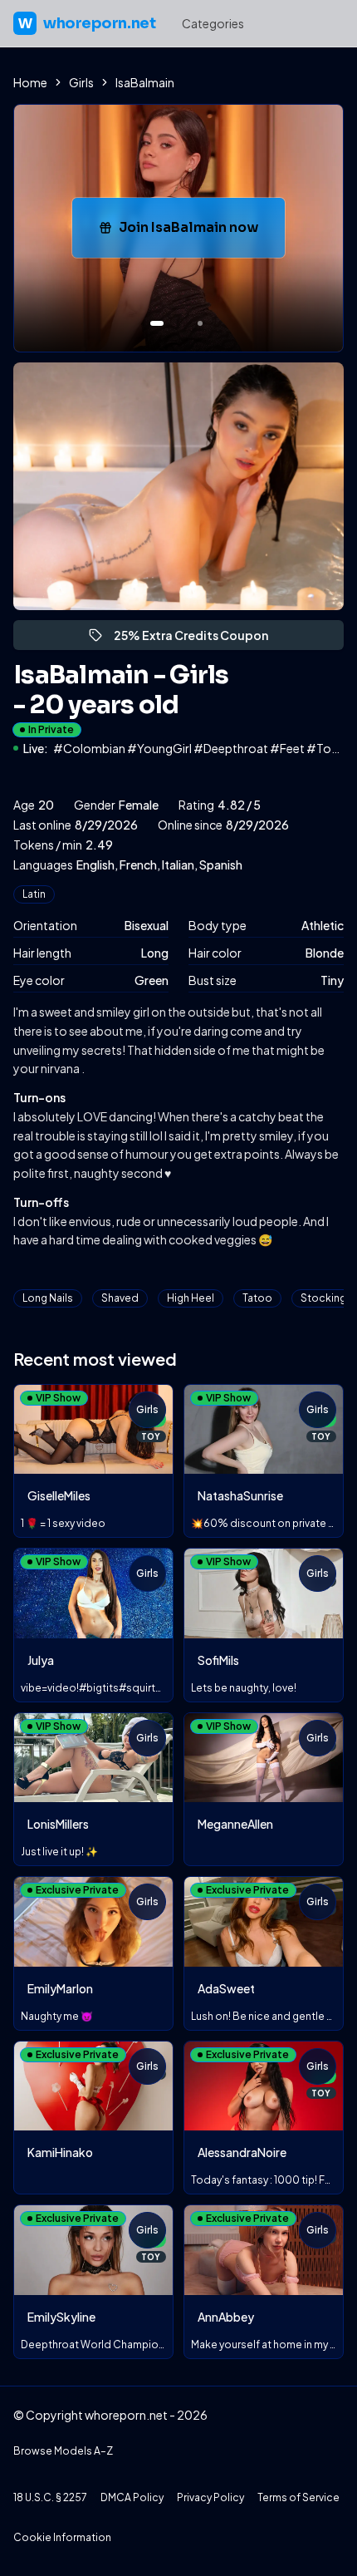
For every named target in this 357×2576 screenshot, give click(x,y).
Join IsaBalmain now (202, 232)
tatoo (257, 1298)
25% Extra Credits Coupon (198, 639)
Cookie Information (62, 2537)
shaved (120, 1298)
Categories (213, 23)
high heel (191, 1298)
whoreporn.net (87, 23)
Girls (81, 82)
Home (30, 82)
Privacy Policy (210, 2497)
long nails (48, 1298)
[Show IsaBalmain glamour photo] (200, 323)
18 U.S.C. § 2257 (50, 2497)
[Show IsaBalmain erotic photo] (157, 323)
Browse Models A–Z (63, 2451)
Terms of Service (298, 2497)
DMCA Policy (132, 2497)
